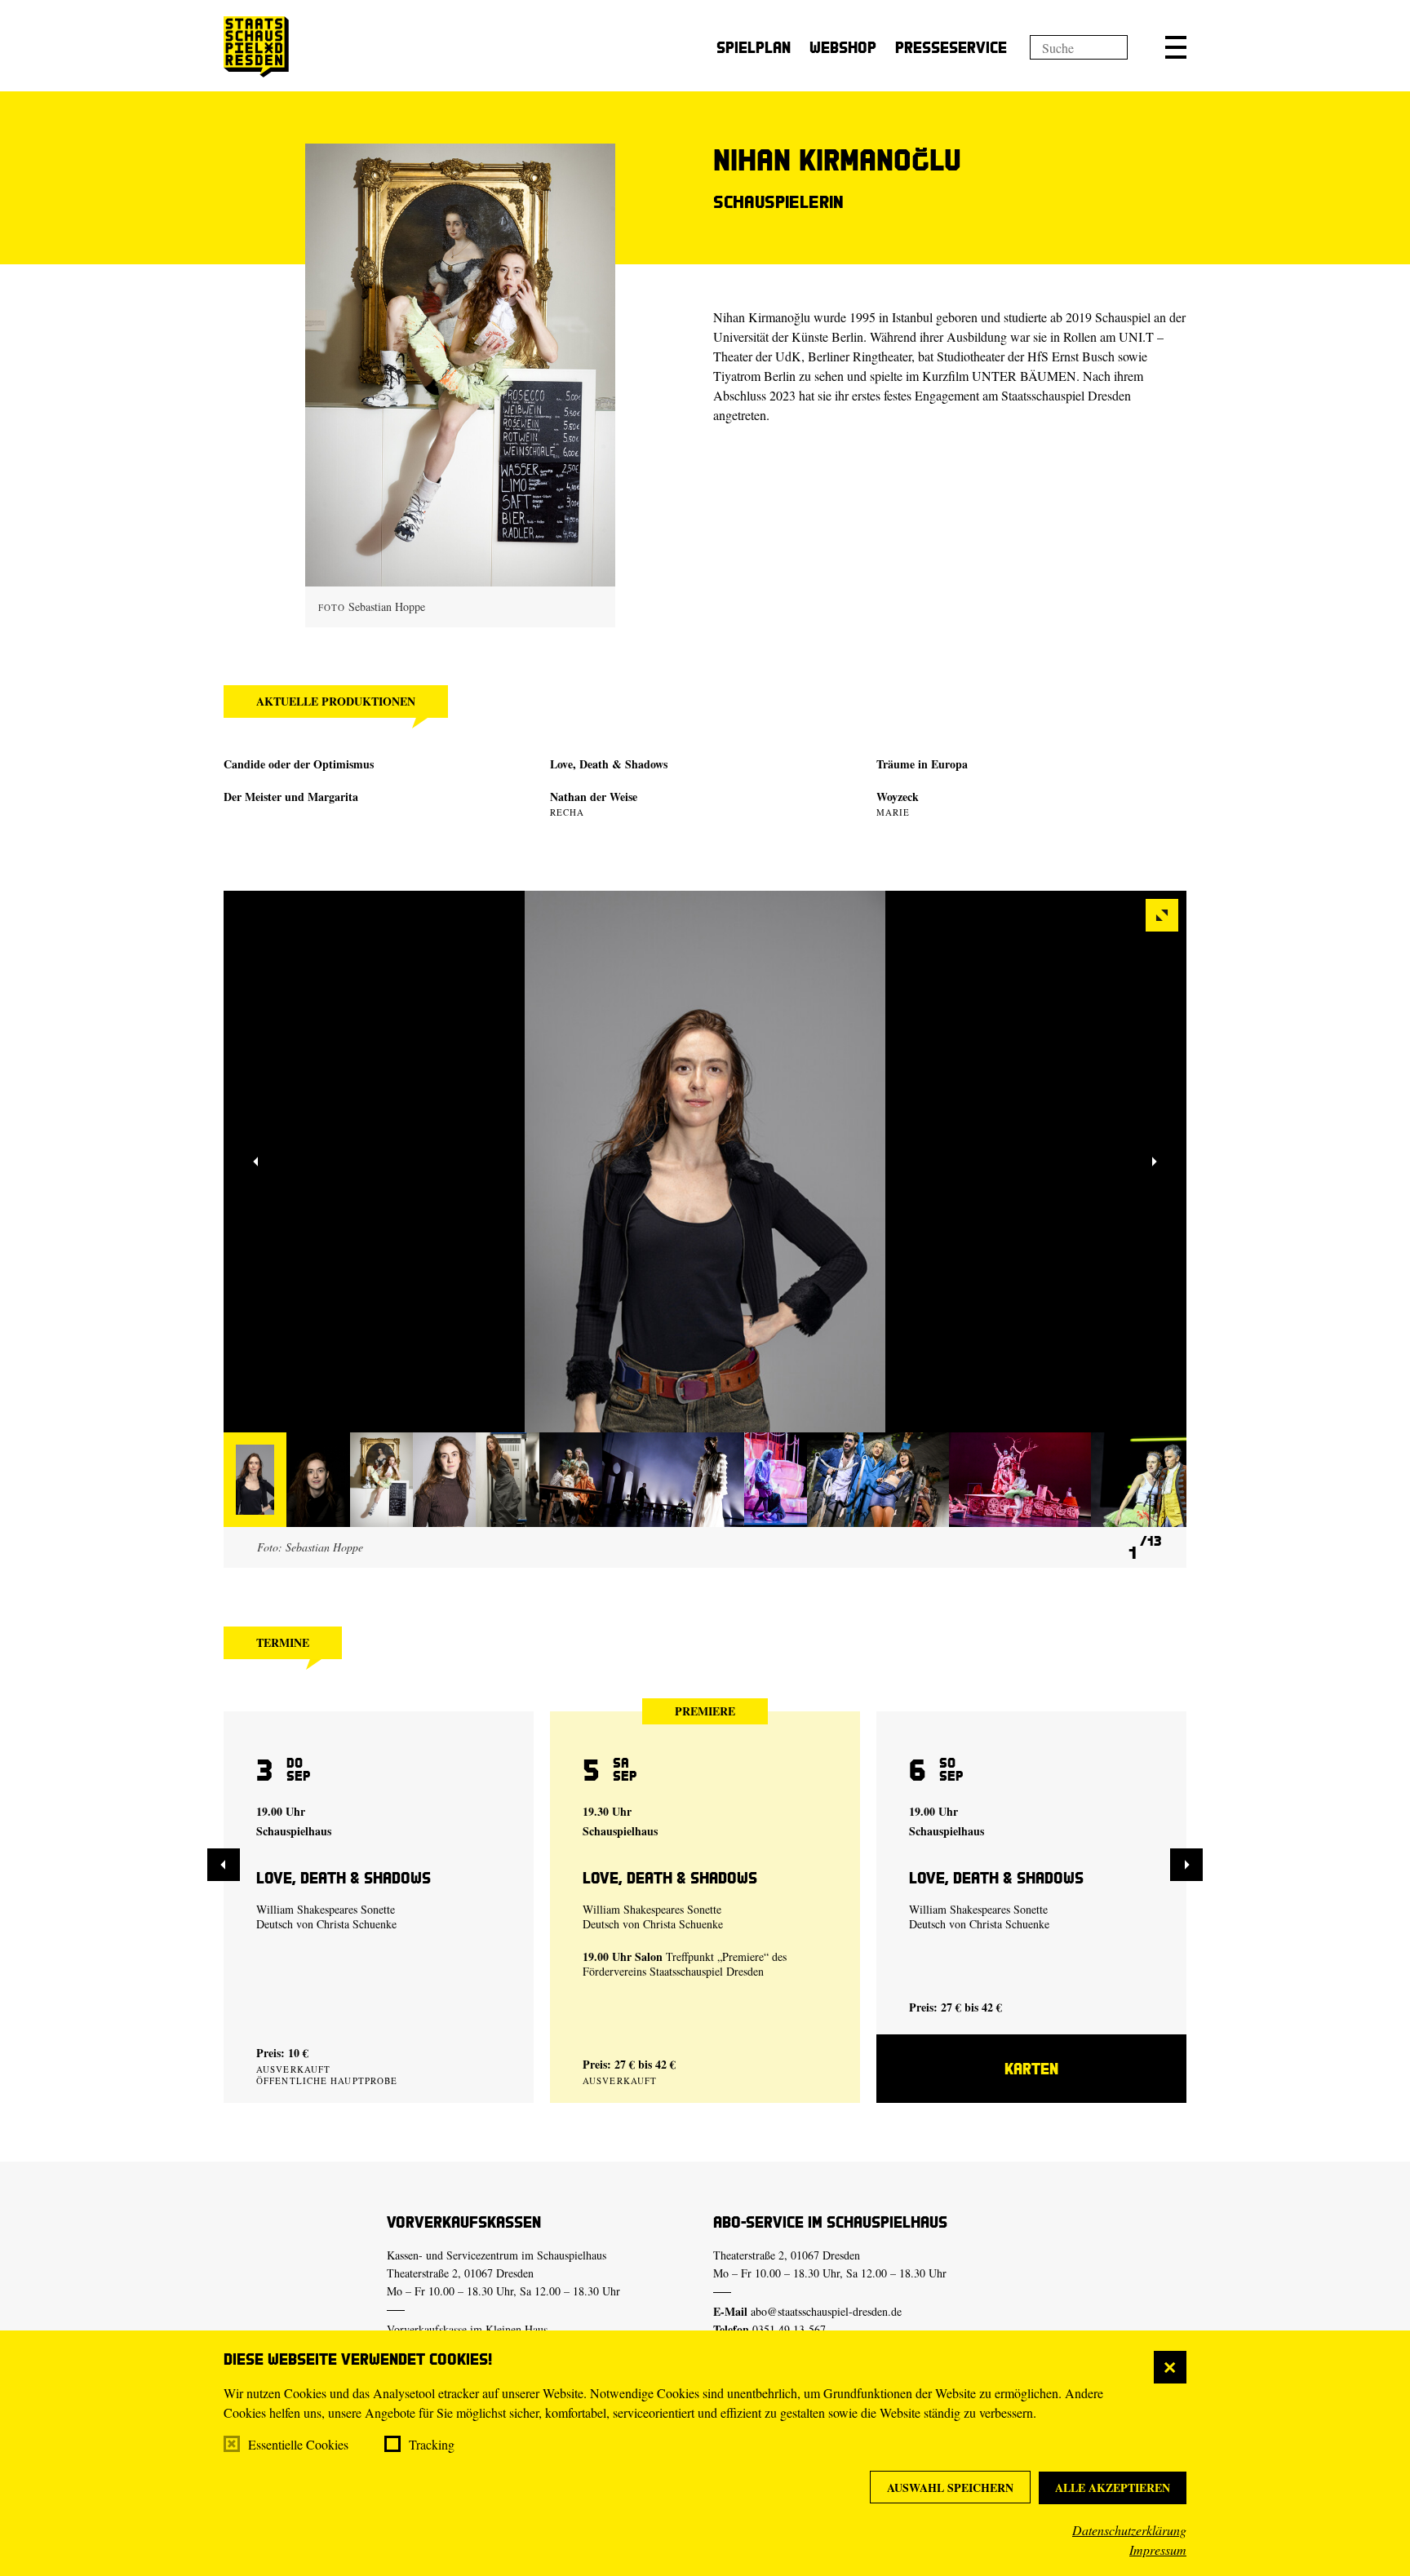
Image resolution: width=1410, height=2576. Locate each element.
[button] (1176, 47)
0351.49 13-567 (789, 2329)
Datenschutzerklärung (1129, 2530)
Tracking (432, 2444)
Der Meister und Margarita (291, 797)
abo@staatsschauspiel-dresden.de (826, 2311)
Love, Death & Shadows (609, 764)
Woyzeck (898, 797)
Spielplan (754, 47)
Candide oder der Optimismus (299, 764)
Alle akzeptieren (1113, 2487)
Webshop (843, 47)
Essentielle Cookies (298, 2444)
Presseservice (951, 47)
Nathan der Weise (594, 797)
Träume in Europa (922, 764)
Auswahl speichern (950, 2487)
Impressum (1158, 2549)
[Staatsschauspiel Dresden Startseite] (256, 47)
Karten (1031, 2068)
